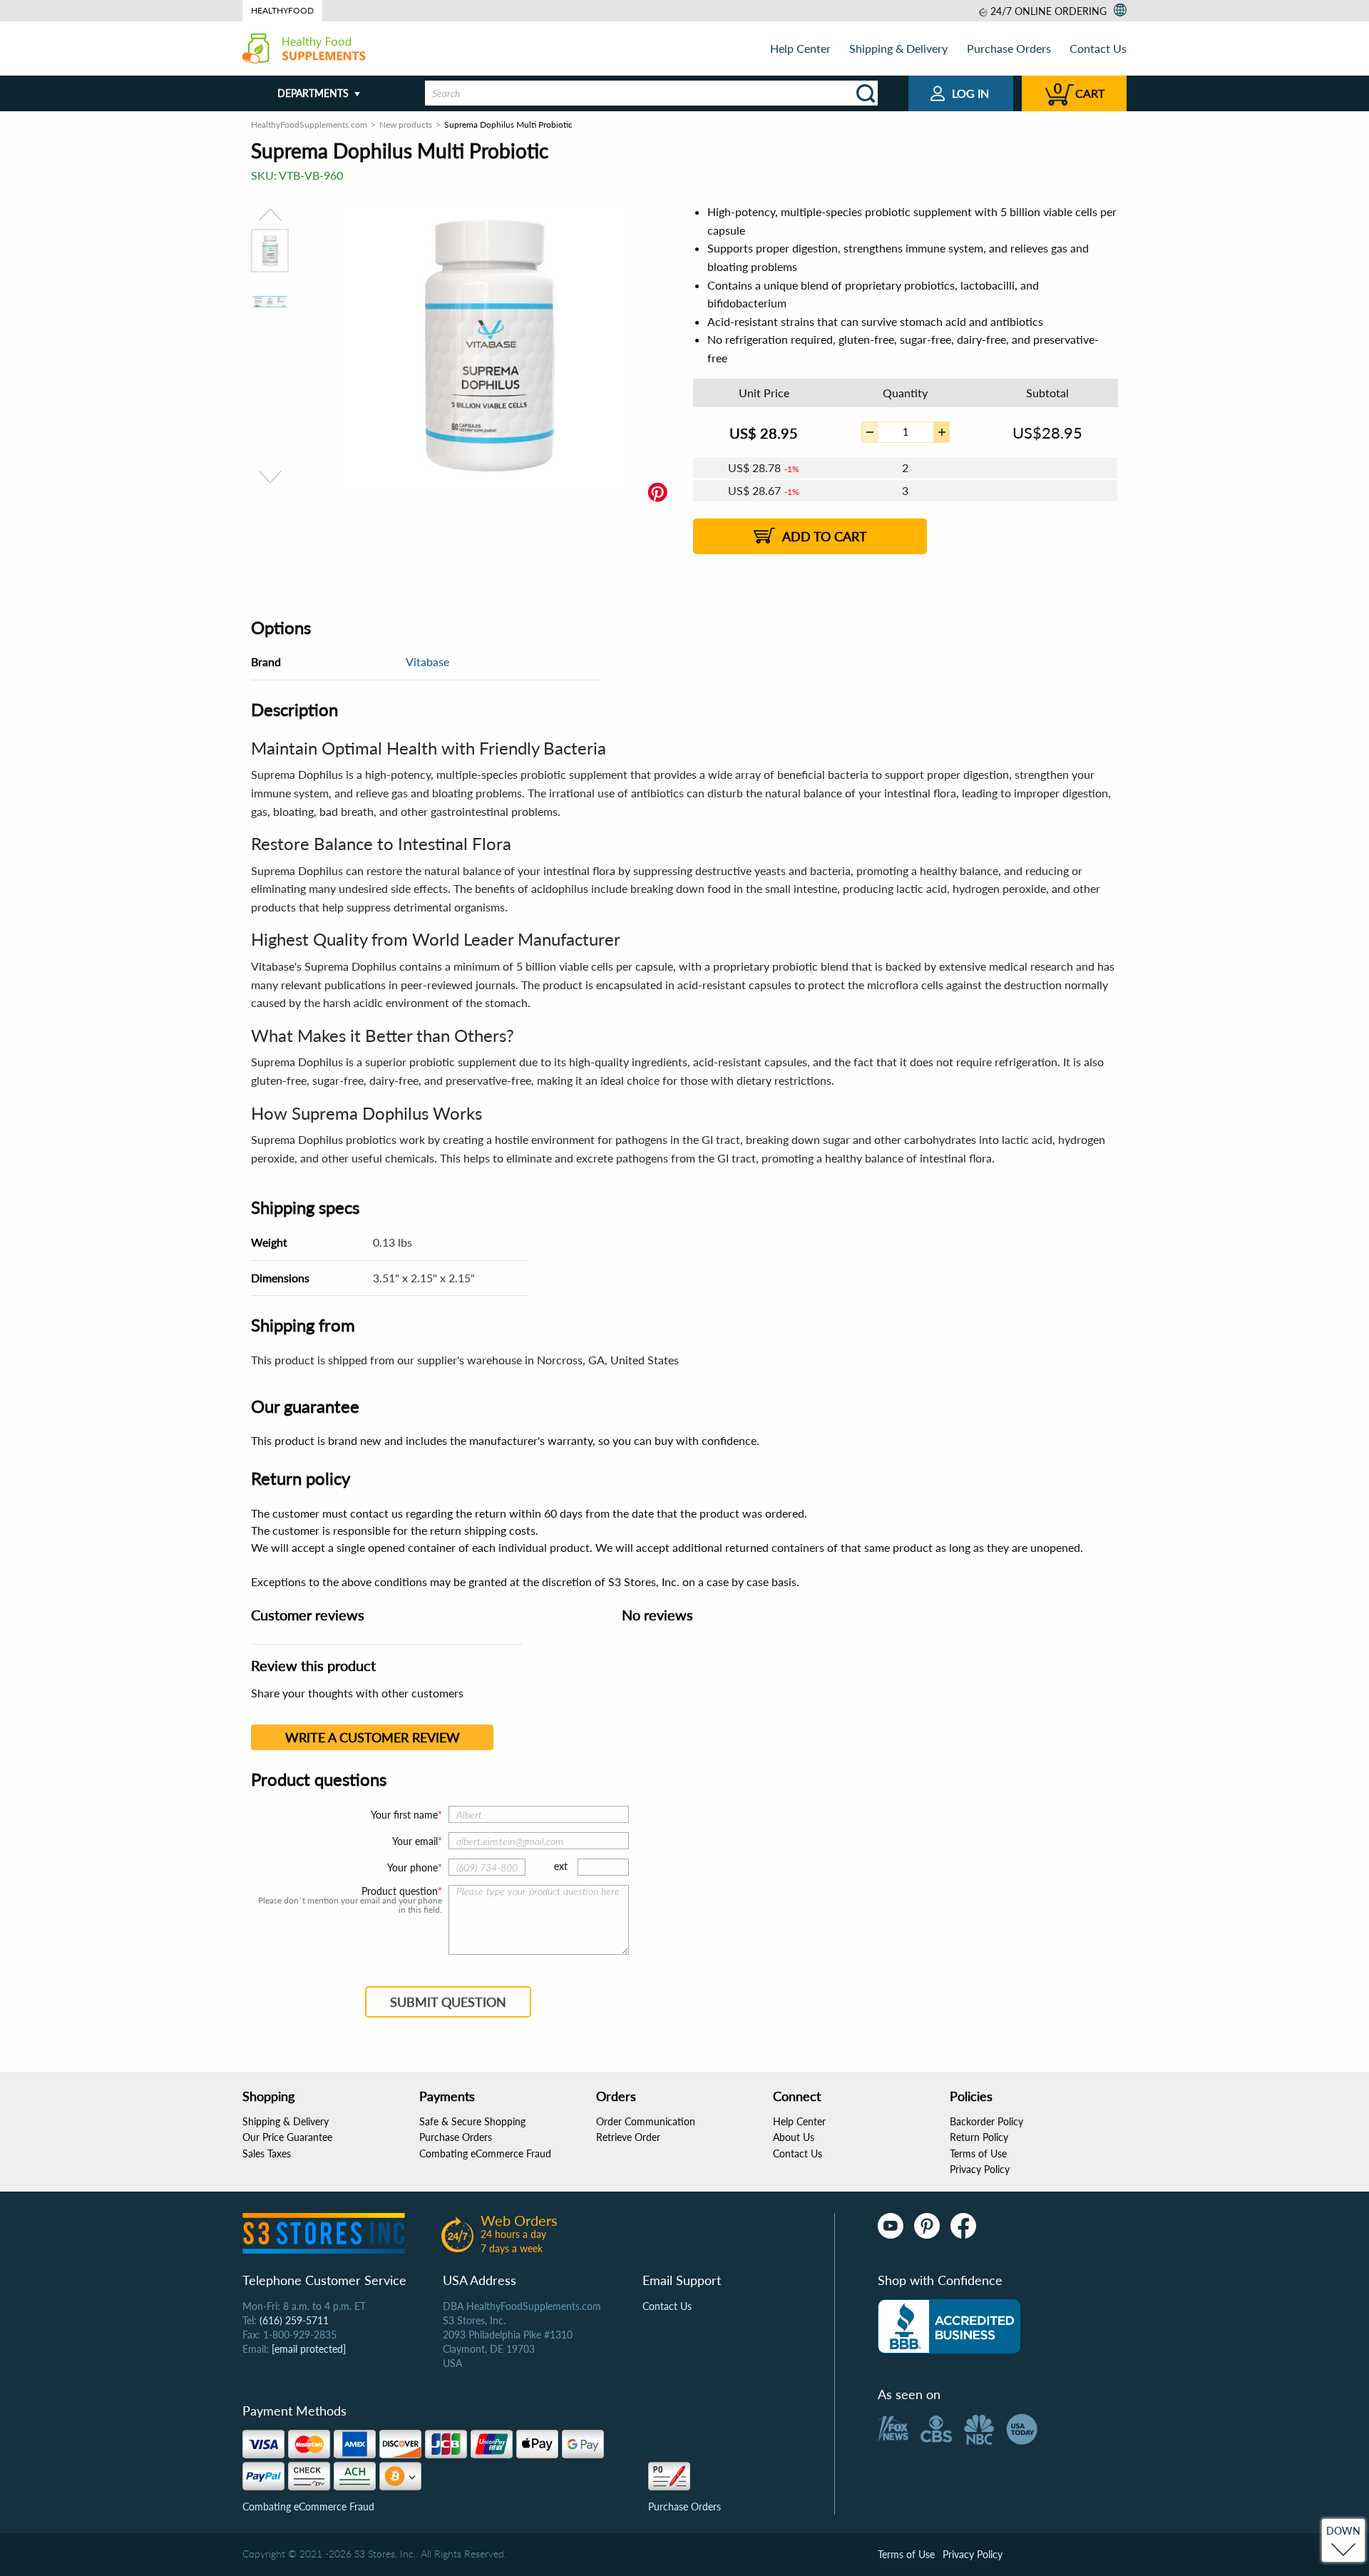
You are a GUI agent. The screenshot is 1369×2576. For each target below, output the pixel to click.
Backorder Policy (986, 2121)
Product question (400, 1891)
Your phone (412, 1867)
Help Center (800, 48)
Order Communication (646, 2121)
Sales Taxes (267, 2153)
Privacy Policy (980, 2169)
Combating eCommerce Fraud (485, 2153)
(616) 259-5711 (294, 2320)
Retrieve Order (628, 2137)
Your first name (404, 1815)
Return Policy (979, 2137)
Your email (415, 1841)
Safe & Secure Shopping (472, 2121)
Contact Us (1098, 48)
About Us (794, 2137)
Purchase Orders (1009, 48)
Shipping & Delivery (898, 48)
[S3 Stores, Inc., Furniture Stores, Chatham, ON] (949, 2326)
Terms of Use (978, 2153)
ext (561, 1866)
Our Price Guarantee (287, 2137)
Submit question (448, 2002)
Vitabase (427, 661)
